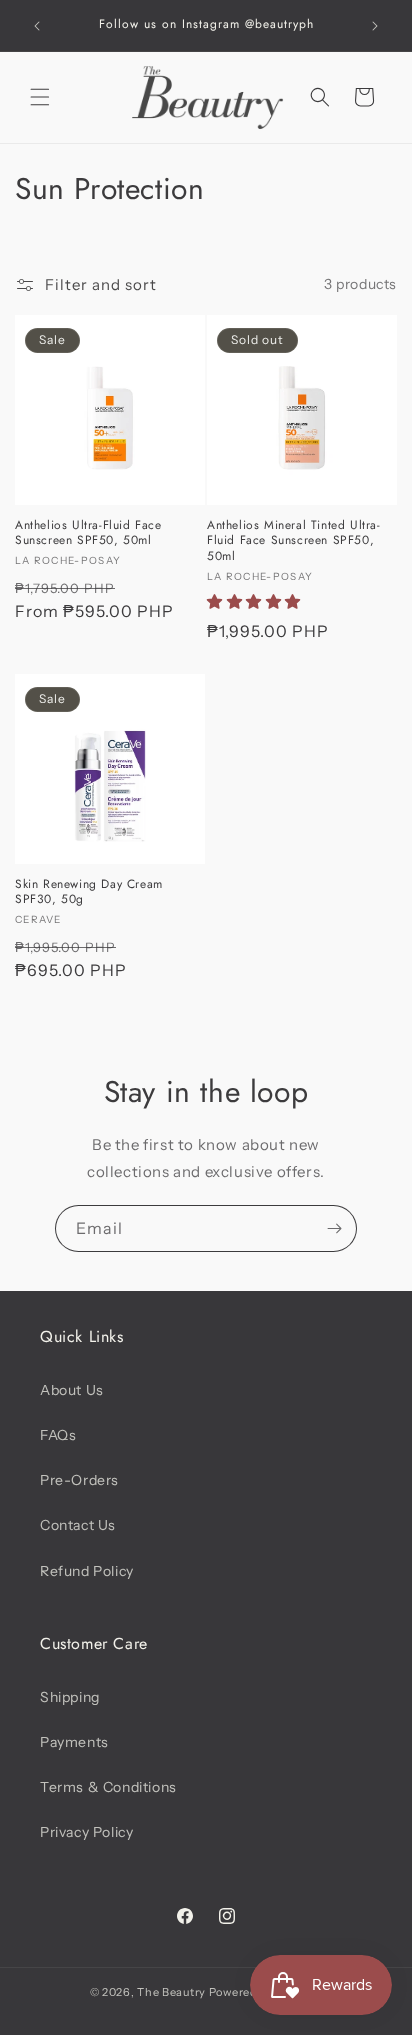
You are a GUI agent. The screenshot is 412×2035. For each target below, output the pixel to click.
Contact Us (78, 1525)
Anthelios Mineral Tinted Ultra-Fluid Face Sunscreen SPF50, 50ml (294, 541)
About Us (72, 1390)
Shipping (70, 1697)
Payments (74, 1742)
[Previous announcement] (37, 26)
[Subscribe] (334, 1228)
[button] (40, 97)
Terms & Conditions (108, 1787)
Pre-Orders (79, 1480)
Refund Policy (87, 1571)
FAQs (58, 1435)
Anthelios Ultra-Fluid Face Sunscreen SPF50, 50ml (88, 533)
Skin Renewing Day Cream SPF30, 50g (89, 892)
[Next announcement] (375, 26)
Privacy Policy (86, 1832)
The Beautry (171, 1992)
